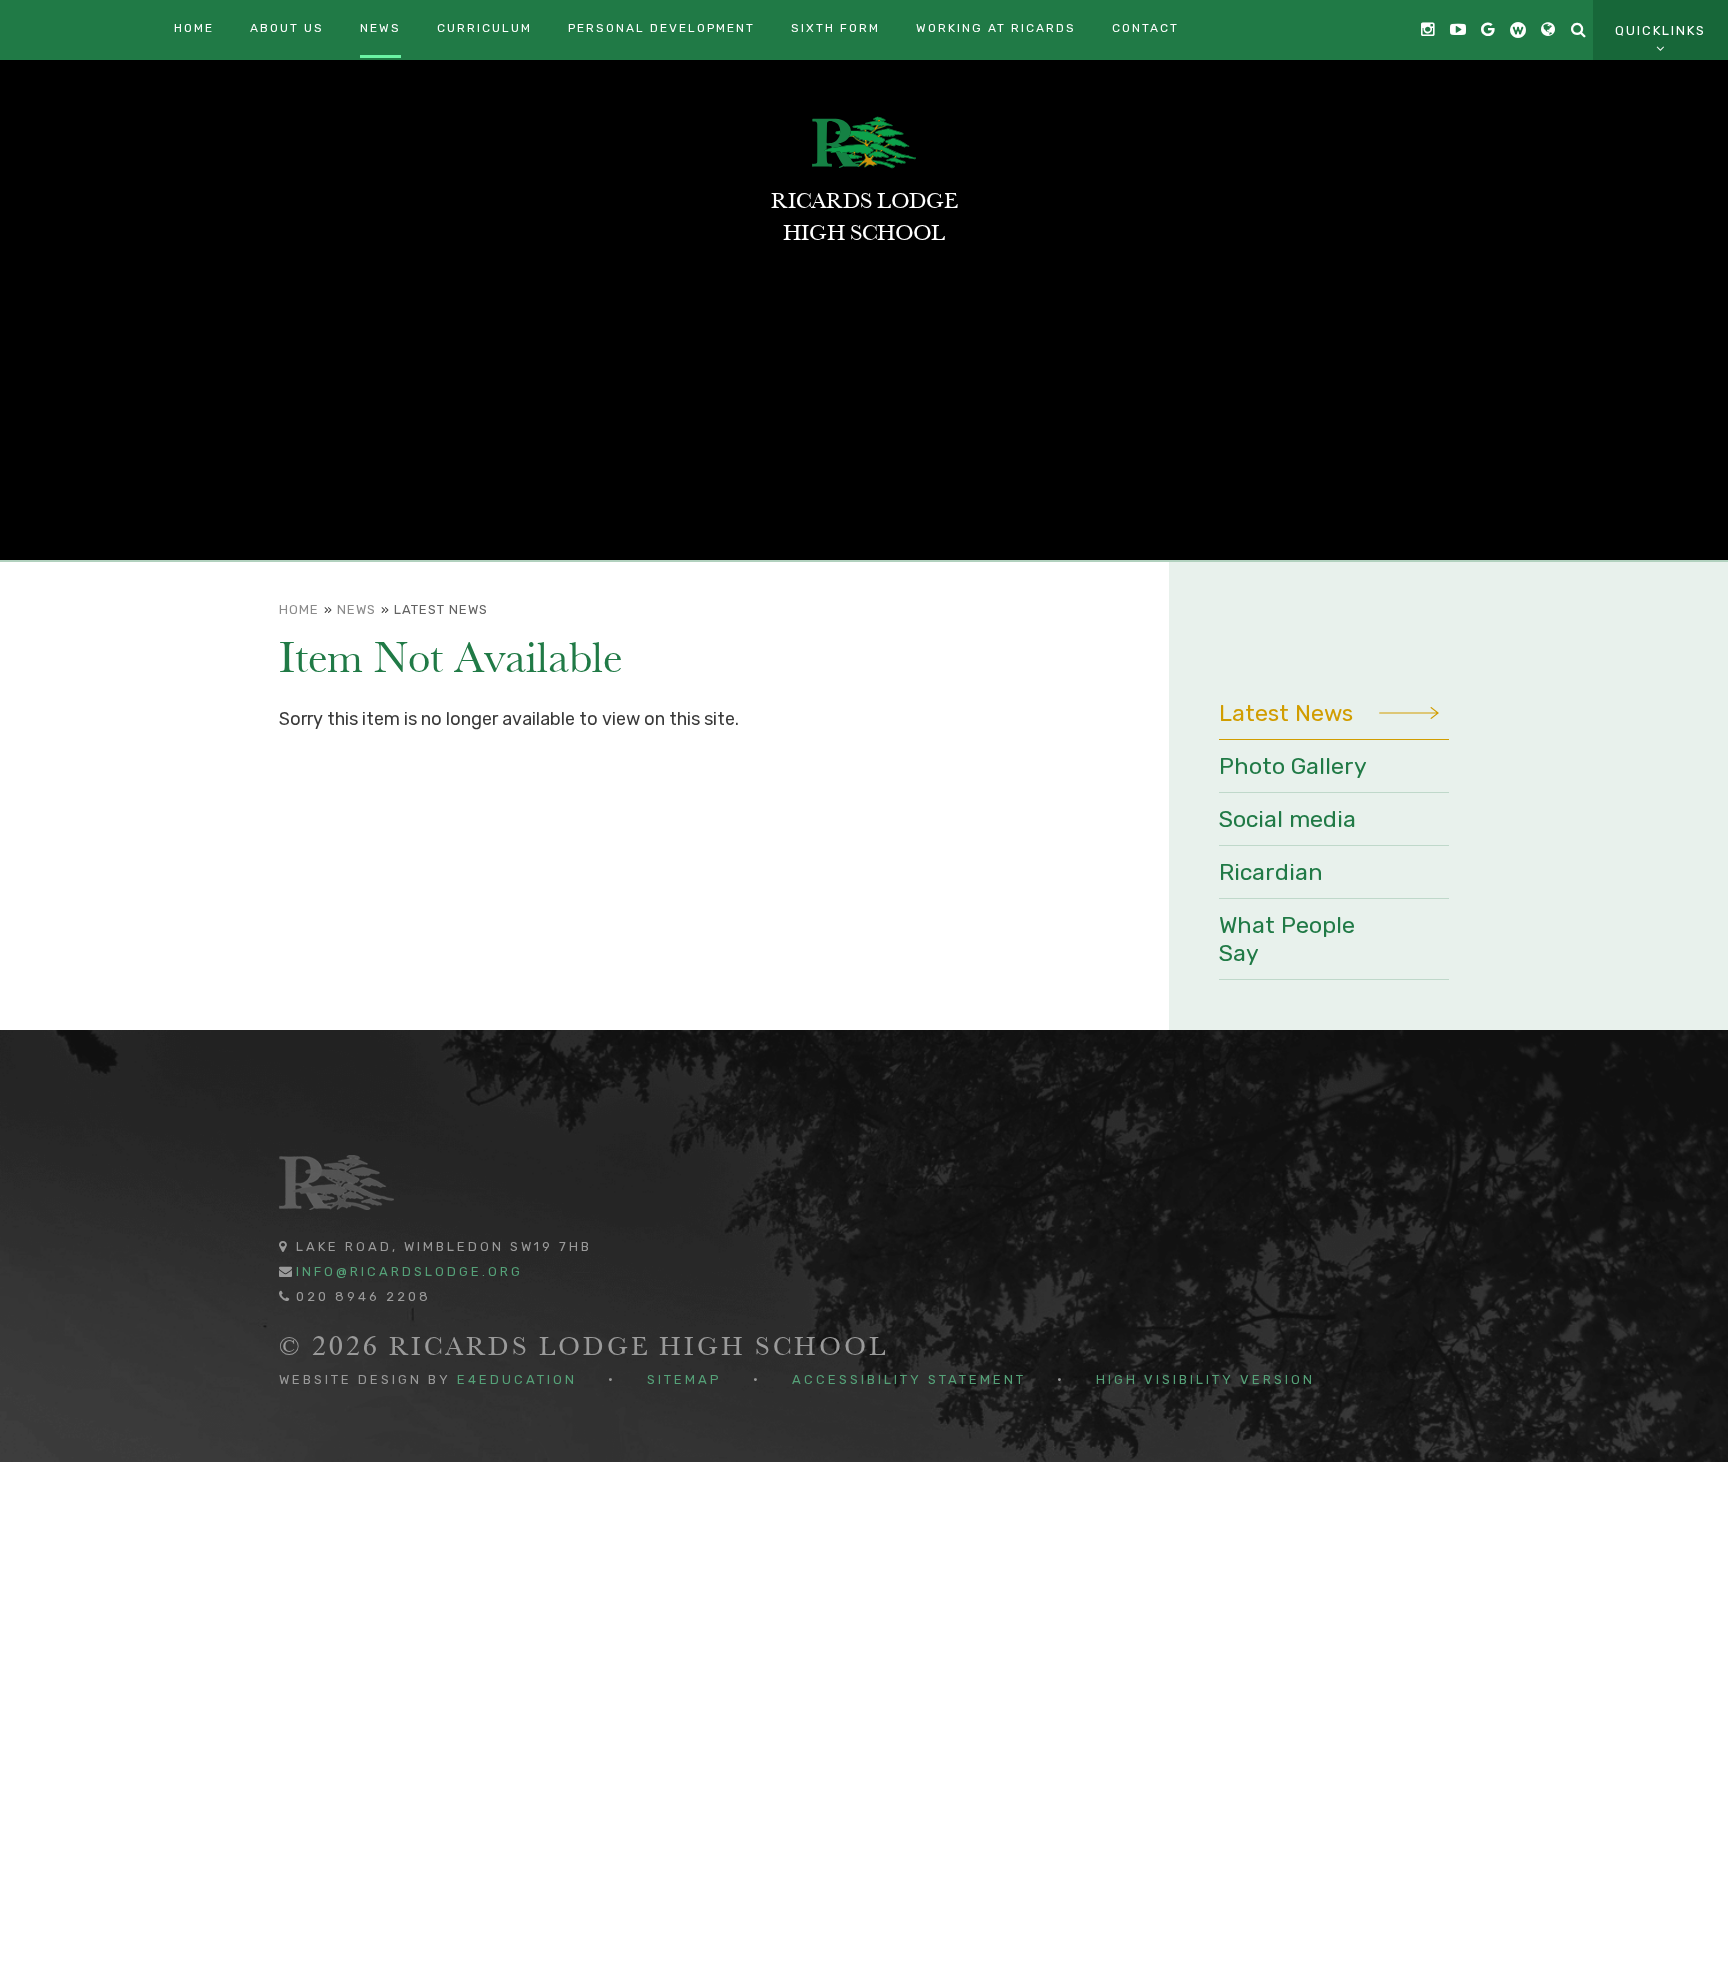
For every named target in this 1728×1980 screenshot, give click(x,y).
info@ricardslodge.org (409, 1271)
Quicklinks (1660, 30)
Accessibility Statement (909, 1379)
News (356, 609)
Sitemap (684, 1379)
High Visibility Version (1205, 1379)
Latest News (441, 609)
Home (299, 609)
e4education (517, 1379)
